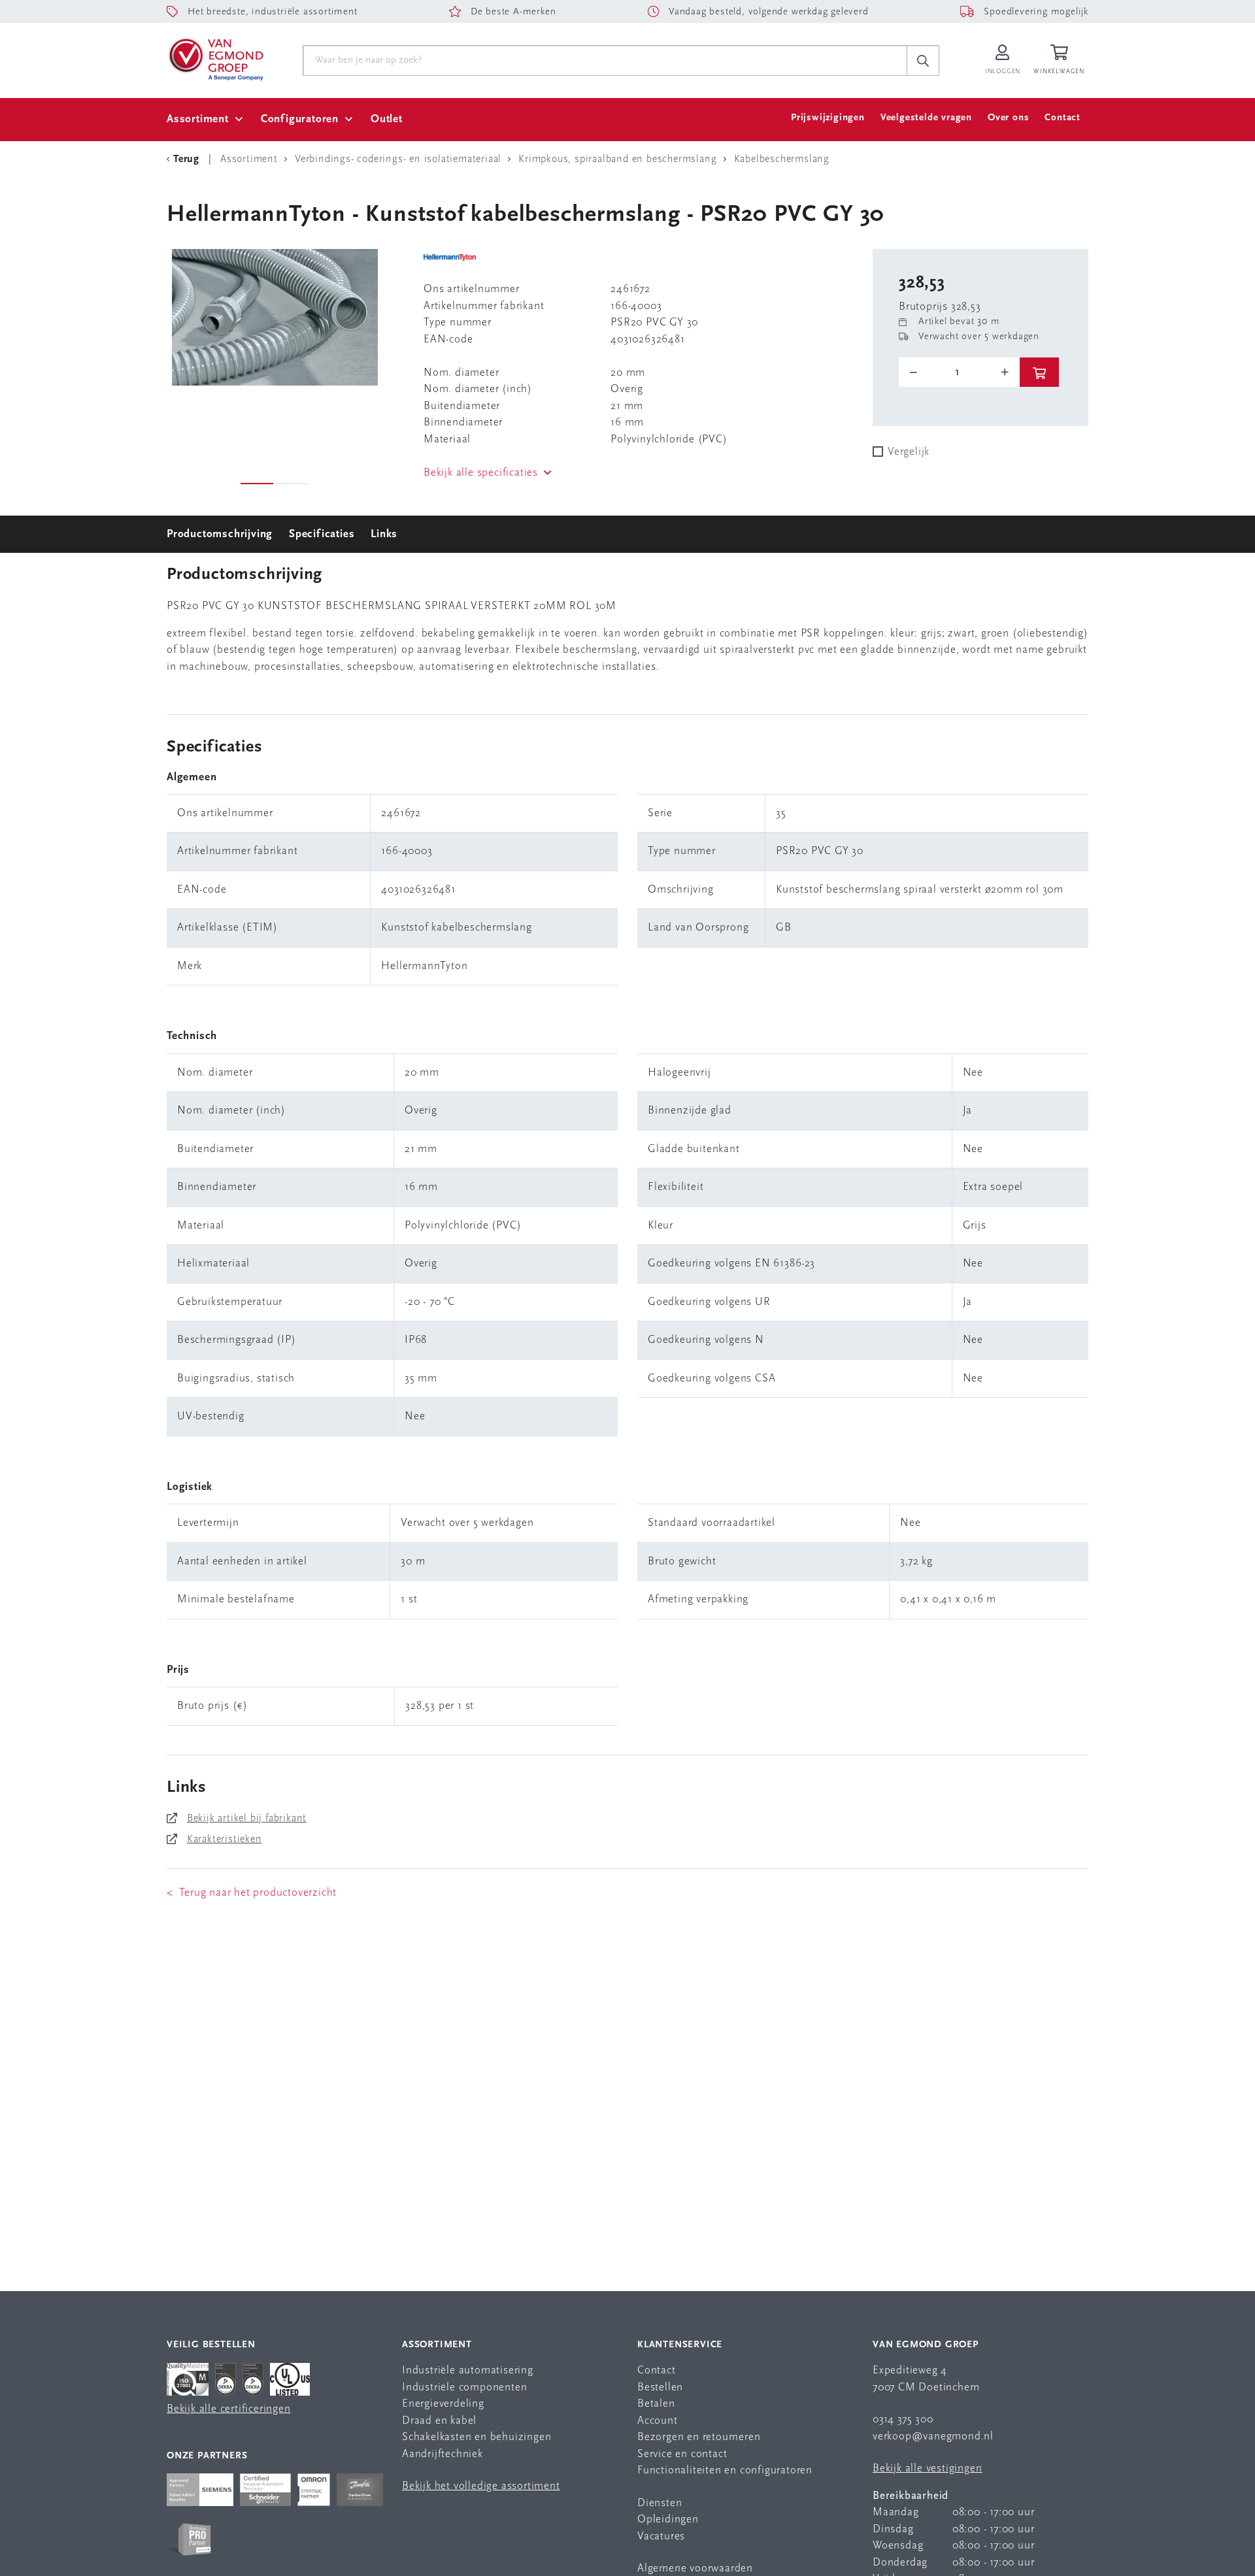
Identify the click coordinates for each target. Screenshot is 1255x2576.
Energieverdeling (443, 2404)
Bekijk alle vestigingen (927, 2469)
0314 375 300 (903, 2419)
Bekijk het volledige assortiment (481, 2486)
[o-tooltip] (959, 372)
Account (658, 2421)
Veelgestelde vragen (926, 118)
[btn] (1039, 372)
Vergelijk (909, 452)
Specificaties (322, 534)
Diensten (660, 2503)
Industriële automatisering (468, 2370)
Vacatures (661, 2536)
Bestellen (660, 2387)
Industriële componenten (464, 2387)
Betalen (656, 2404)
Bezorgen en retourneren (699, 2437)
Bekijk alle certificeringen (229, 2409)
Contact (1063, 118)
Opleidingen (668, 2519)
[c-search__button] (923, 61)
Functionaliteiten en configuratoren (725, 2470)
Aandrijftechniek (443, 2454)
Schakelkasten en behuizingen (477, 2437)
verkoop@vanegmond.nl (933, 2436)
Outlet (387, 119)
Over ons (1008, 118)
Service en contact (682, 2454)
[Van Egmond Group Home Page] (215, 58)
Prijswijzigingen (828, 118)
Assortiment (198, 119)
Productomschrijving (220, 534)
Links (384, 534)
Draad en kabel (439, 2421)
